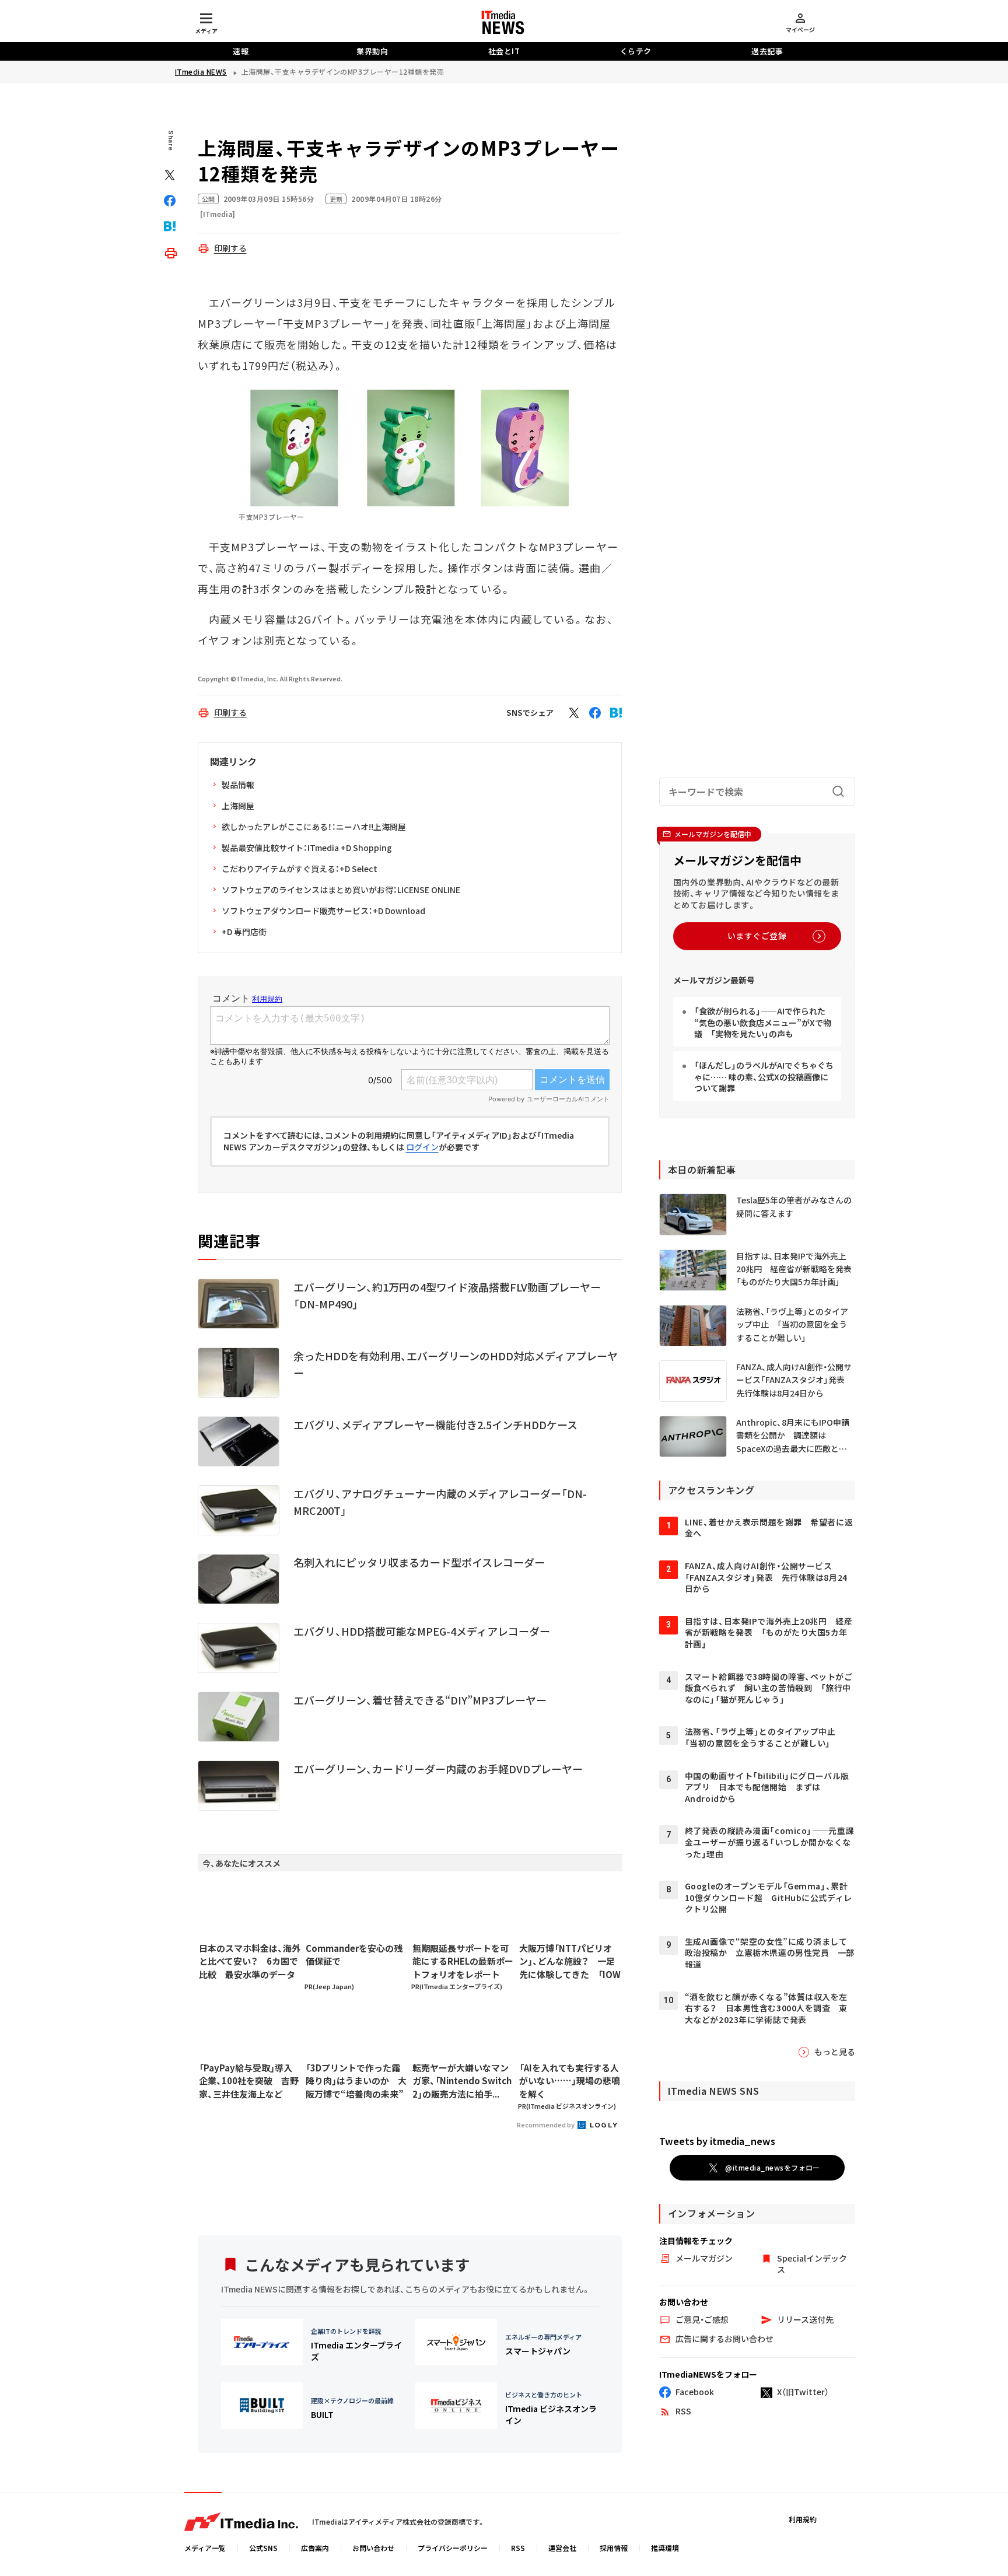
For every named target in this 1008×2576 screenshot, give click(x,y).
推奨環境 (665, 2548)
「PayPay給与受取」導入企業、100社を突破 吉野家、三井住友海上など (249, 2081)
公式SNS (263, 2548)
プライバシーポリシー (453, 2548)
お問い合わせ (373, 2548)
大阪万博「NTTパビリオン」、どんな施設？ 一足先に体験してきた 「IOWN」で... (570, 1962)
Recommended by (546, 2124)
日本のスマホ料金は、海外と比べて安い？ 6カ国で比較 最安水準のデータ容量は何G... (250, 1962)
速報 (241, 51)
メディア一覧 (205, 2548)
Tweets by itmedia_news (717, 2141)
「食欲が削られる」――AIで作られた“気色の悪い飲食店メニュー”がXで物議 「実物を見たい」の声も (763, 1022)
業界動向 (372, 51)
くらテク (636, 51)
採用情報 (614, 2548)
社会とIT (504, 51)
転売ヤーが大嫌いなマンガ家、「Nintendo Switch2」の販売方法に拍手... (462, 2081)
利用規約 (803, 2519)
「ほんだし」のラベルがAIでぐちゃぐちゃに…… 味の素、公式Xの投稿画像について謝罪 (764, 1077)
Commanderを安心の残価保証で (354, 1955)
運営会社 (562, 2548)
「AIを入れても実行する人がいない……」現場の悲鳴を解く (570, 2081)
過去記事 (767, 51)
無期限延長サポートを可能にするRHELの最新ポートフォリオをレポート (463, 1961)
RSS (518, 2548)
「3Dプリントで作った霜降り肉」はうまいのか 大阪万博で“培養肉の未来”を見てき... (356, 2081)
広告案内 (315, 2548)
